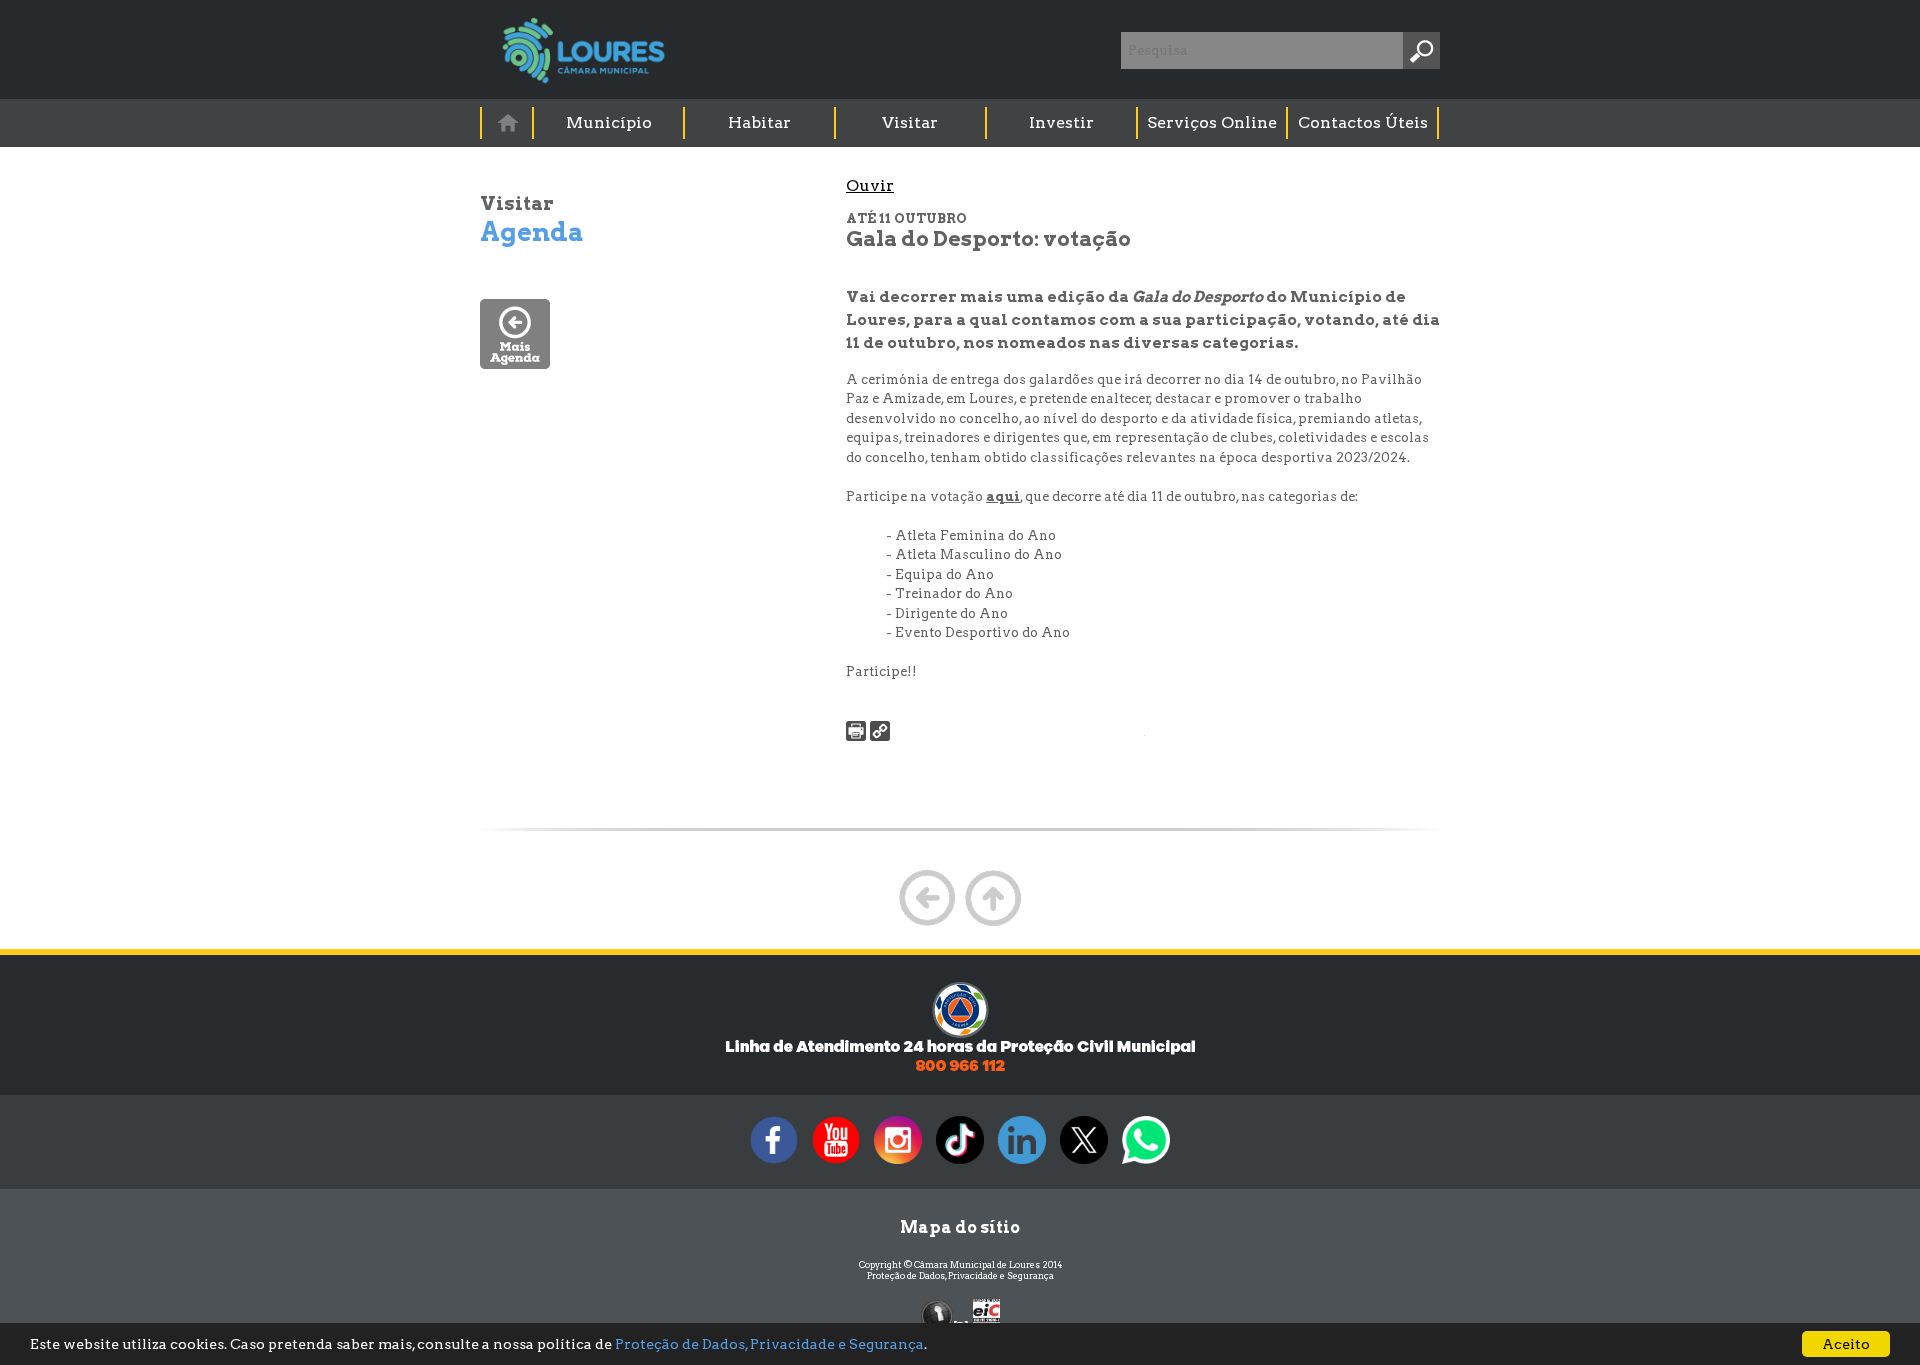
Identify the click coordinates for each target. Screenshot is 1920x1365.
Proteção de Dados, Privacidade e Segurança (960, 1275)
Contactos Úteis (1363, 122)
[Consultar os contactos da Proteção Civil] (960, 1069)
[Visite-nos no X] (1084, 1163)
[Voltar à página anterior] (927, 923)
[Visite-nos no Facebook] (774, 1163)
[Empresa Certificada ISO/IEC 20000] (986, 1314)
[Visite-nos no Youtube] (836, 1163)
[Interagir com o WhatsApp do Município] (1146, 1163)
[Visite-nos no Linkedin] (1022, 1163)
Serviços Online (1212, 122)
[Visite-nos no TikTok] (960, 1163)
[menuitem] (508, 122)
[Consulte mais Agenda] (515, 363)
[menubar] (961, 123)
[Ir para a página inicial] (507, 122)
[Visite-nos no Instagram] (898, 1163)
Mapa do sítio (960, 1227)
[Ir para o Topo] (993, 923)
